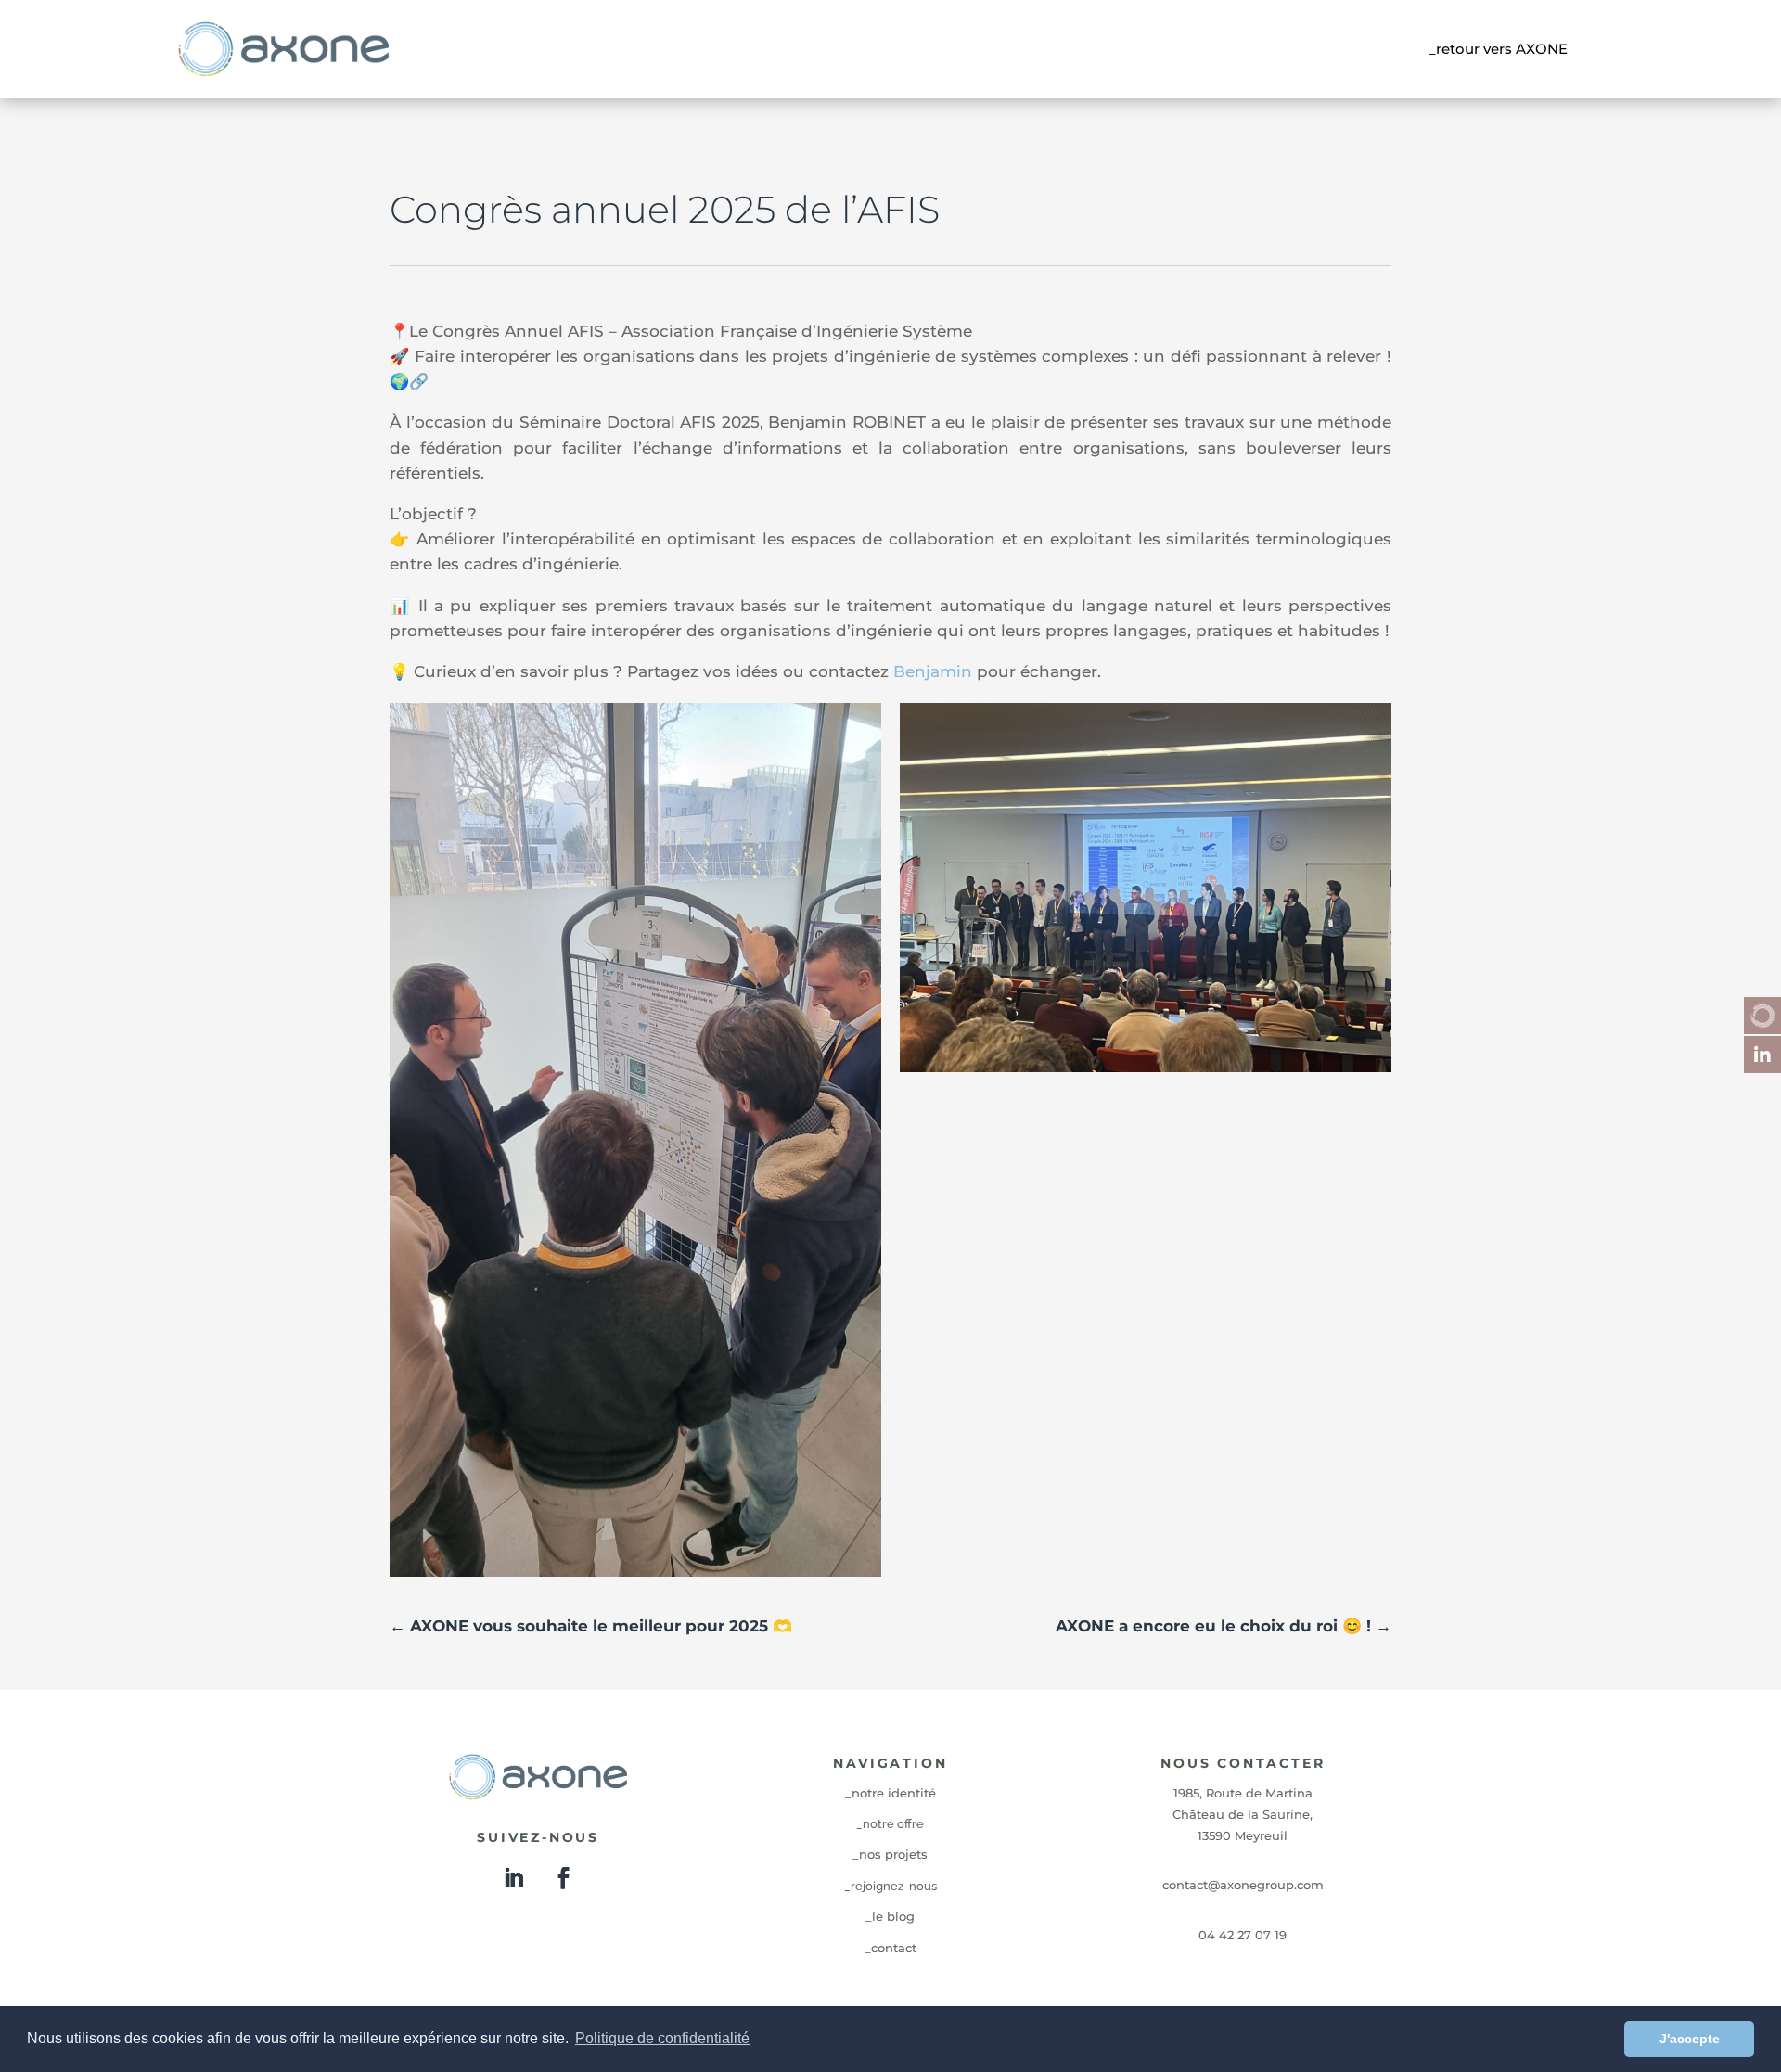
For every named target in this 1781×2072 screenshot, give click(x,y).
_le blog (890, 1916)
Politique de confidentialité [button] (662, 2038)
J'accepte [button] (1690, 2039)
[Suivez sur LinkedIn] (513, 1878)
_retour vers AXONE (1498, 49)
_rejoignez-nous (890, 1886)
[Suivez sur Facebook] (563, 1878)
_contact (890, 1948)
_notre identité (890, 1793)
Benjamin (933, 671)
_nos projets (890, 1854)
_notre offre (890, 1824)
